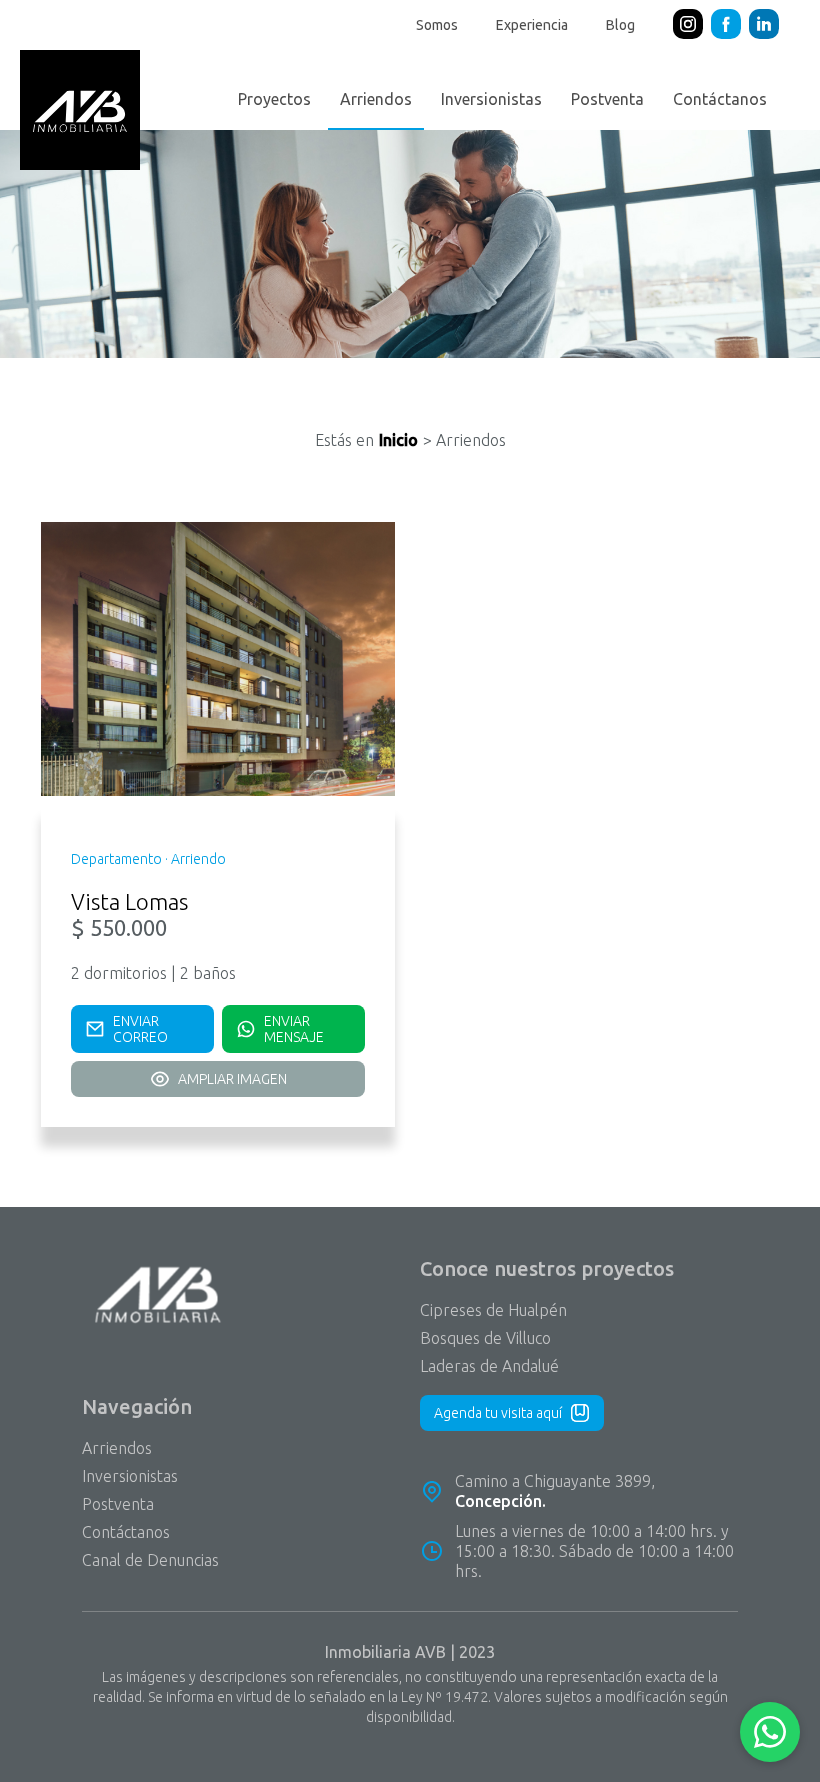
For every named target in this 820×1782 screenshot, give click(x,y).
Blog (620, 25)
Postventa (607, 99)
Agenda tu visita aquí (498, 1413)
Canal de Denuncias (150, 1560)
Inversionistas (491, 99)
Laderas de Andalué (489, 1366)
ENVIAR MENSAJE (294, 1029)
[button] (770, 1732)
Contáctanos (720, 99)
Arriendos (376, 99)
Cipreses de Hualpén (493, 1310)
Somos (437, 25)
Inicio (398, 440)
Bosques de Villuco (485, 1338)
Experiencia (532, 25)
